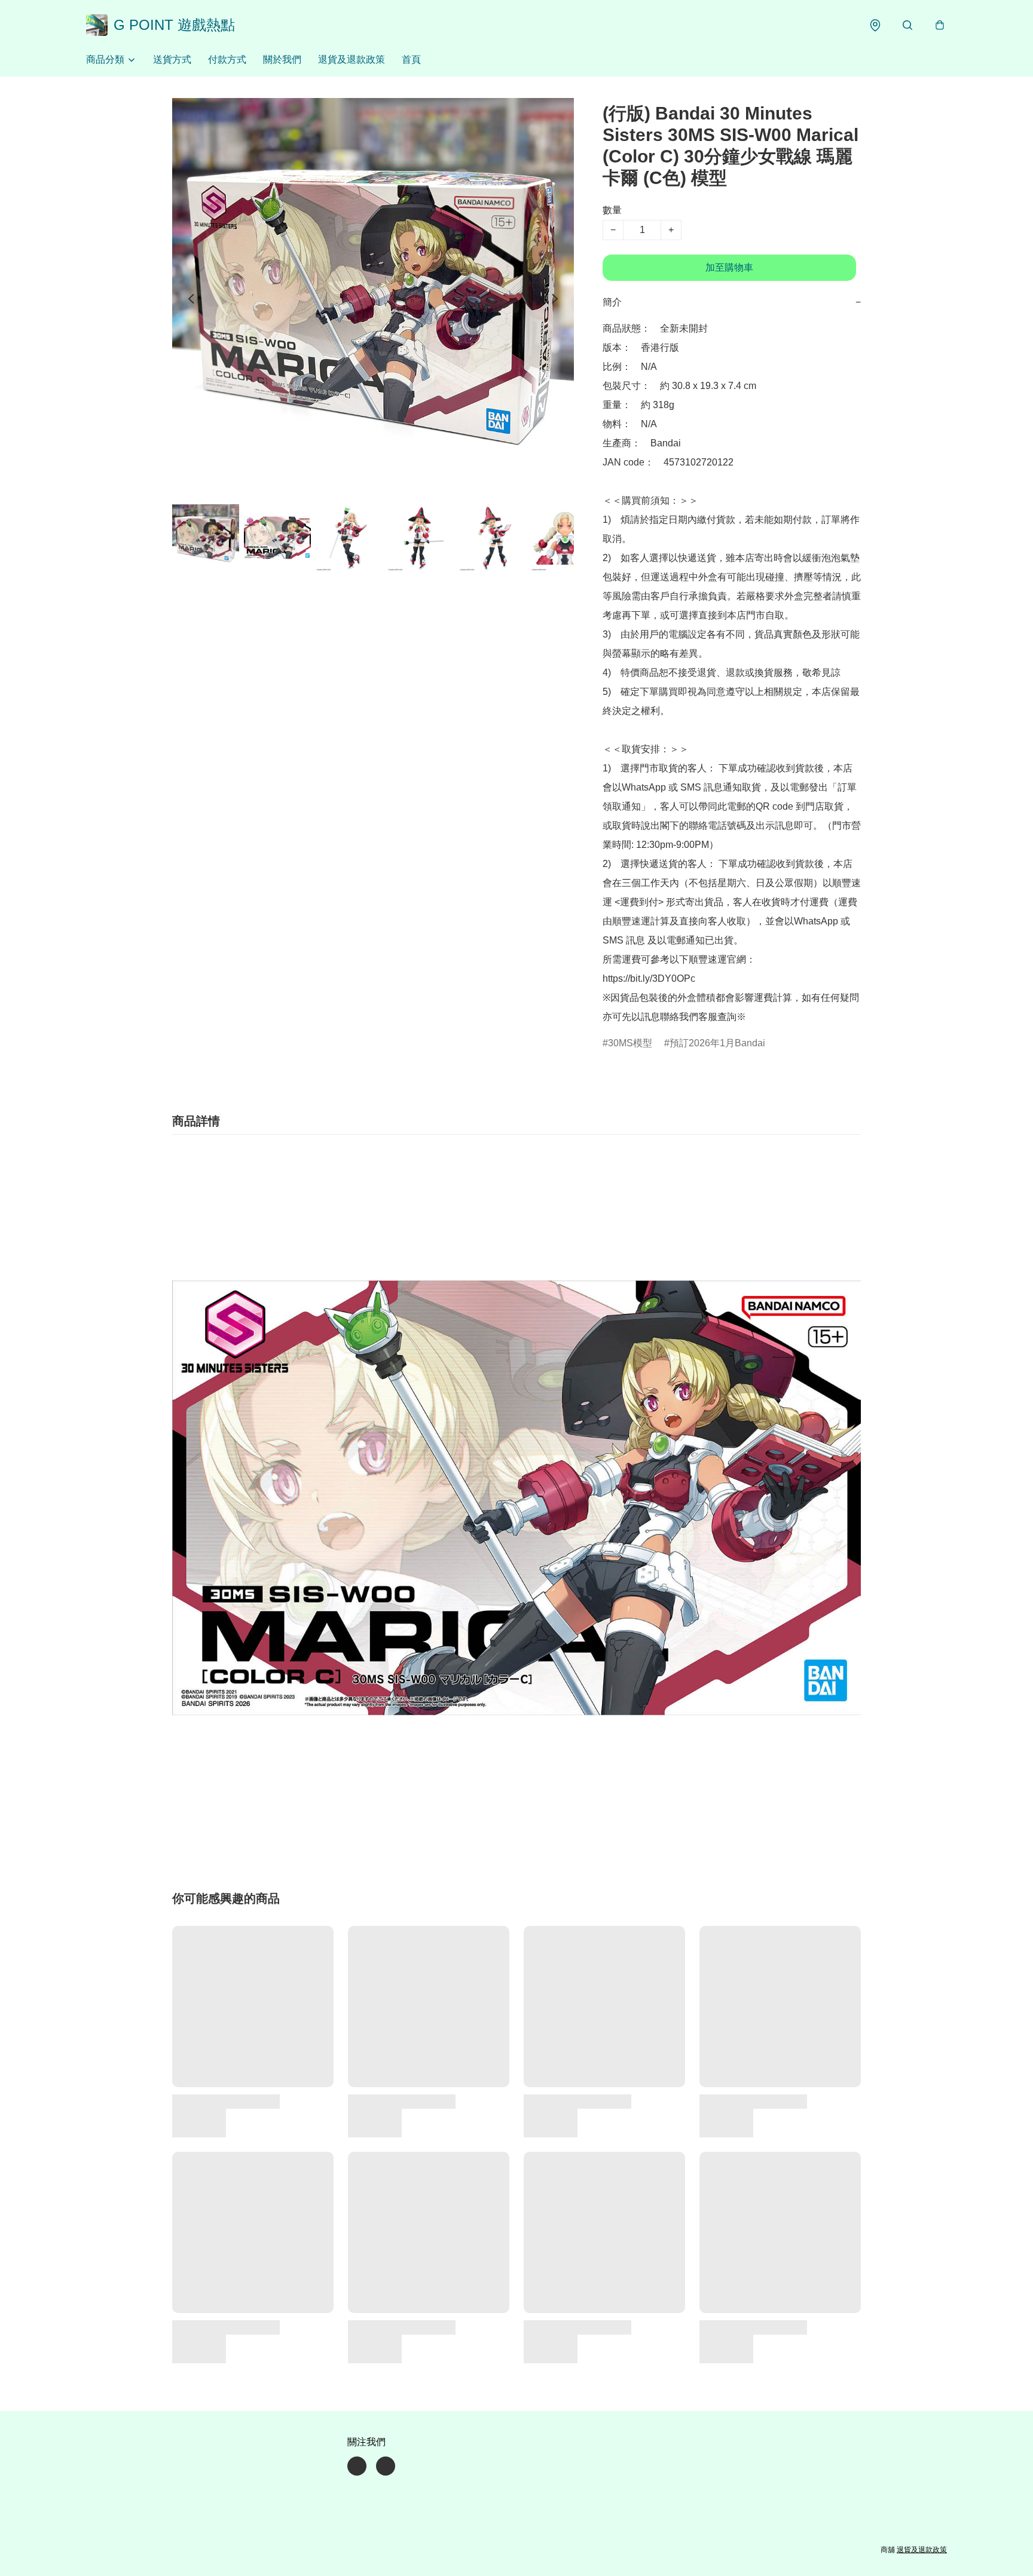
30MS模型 (630, 1043)
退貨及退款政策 (352, 59)
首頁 (411, 59)
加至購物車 (729, 267)
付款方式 (227, 59)
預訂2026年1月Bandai (717, 1043)
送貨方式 (172, 59)
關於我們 (282, 59)
